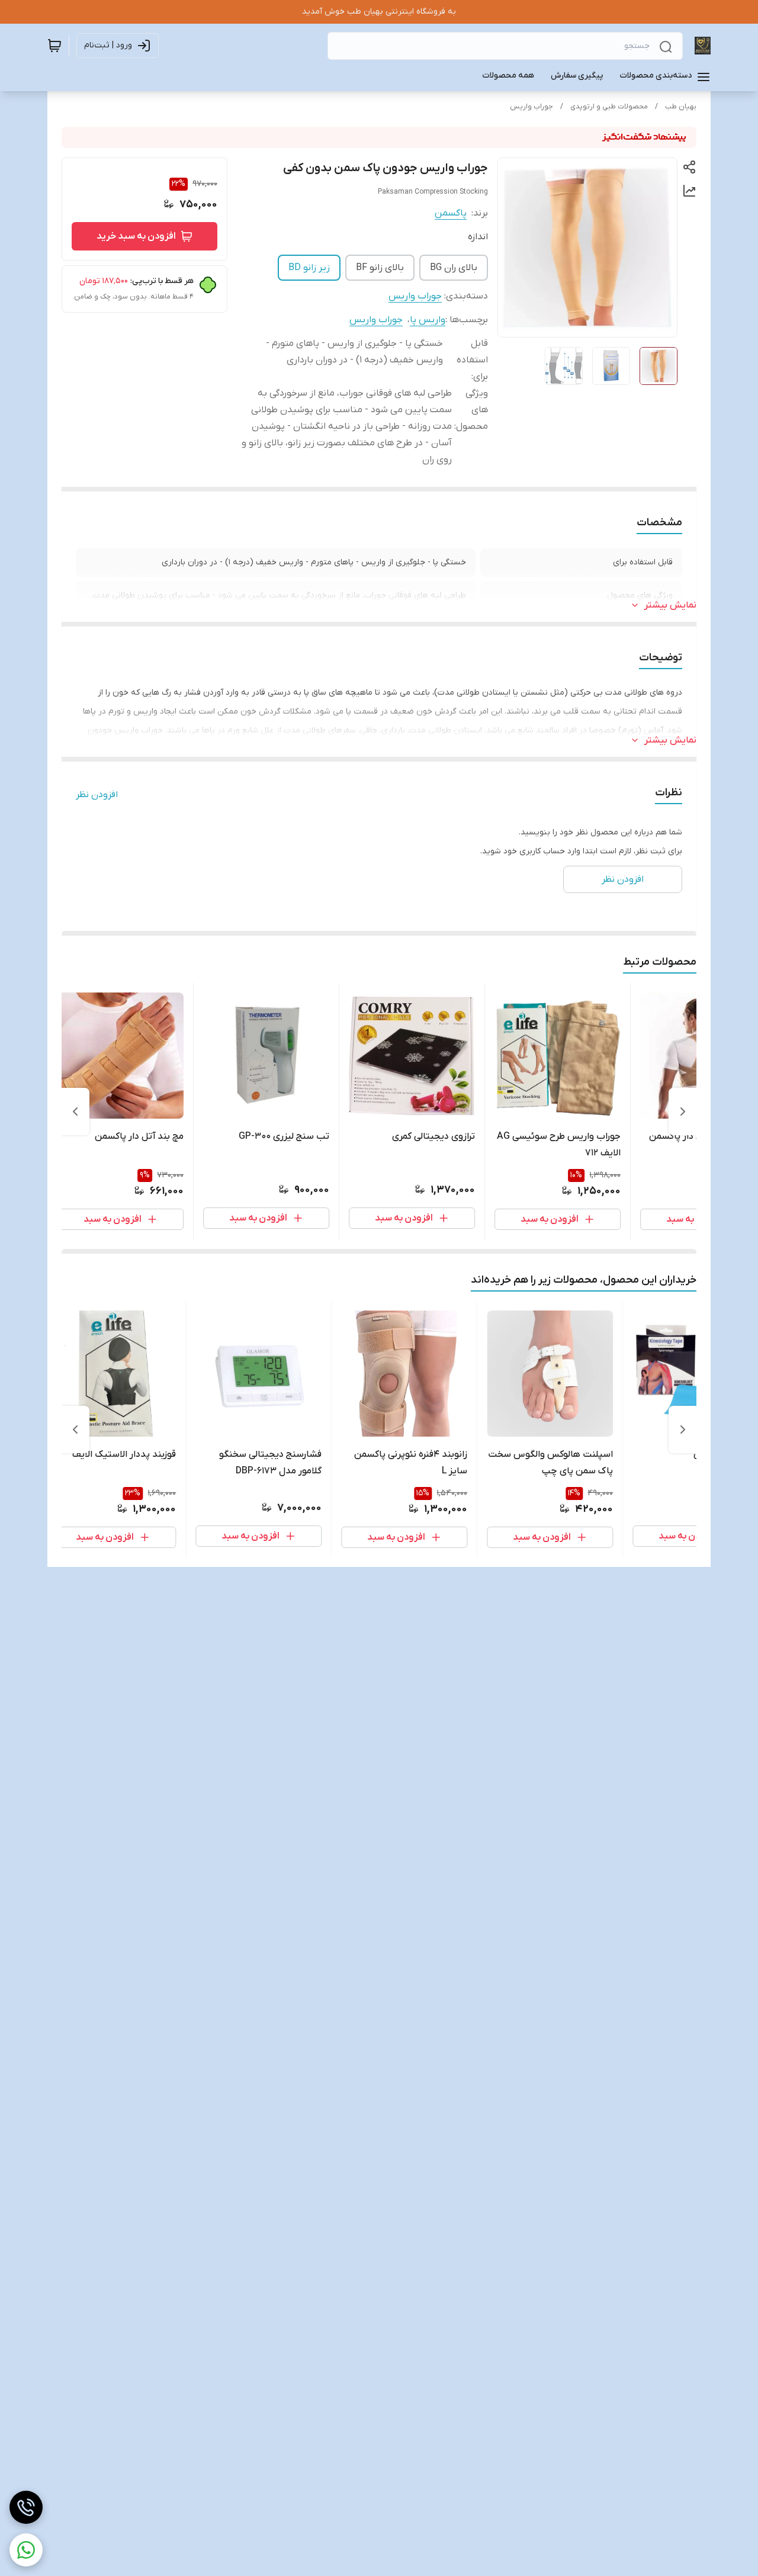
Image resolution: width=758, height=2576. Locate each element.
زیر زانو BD (309, 268)
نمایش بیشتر (670, 605)
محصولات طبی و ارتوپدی (609, 107)
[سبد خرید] (54, 46)
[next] (75, 1112)
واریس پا (428, 320)
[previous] (683, 1112)
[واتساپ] (26, 2550)
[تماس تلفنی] (26, 2507)
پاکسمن (451, 213)
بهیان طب (681, 107)
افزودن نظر (97, 795)
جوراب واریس (531, 107)
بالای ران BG (454, 268)
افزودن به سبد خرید (136, 236)
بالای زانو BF (380, 268)
